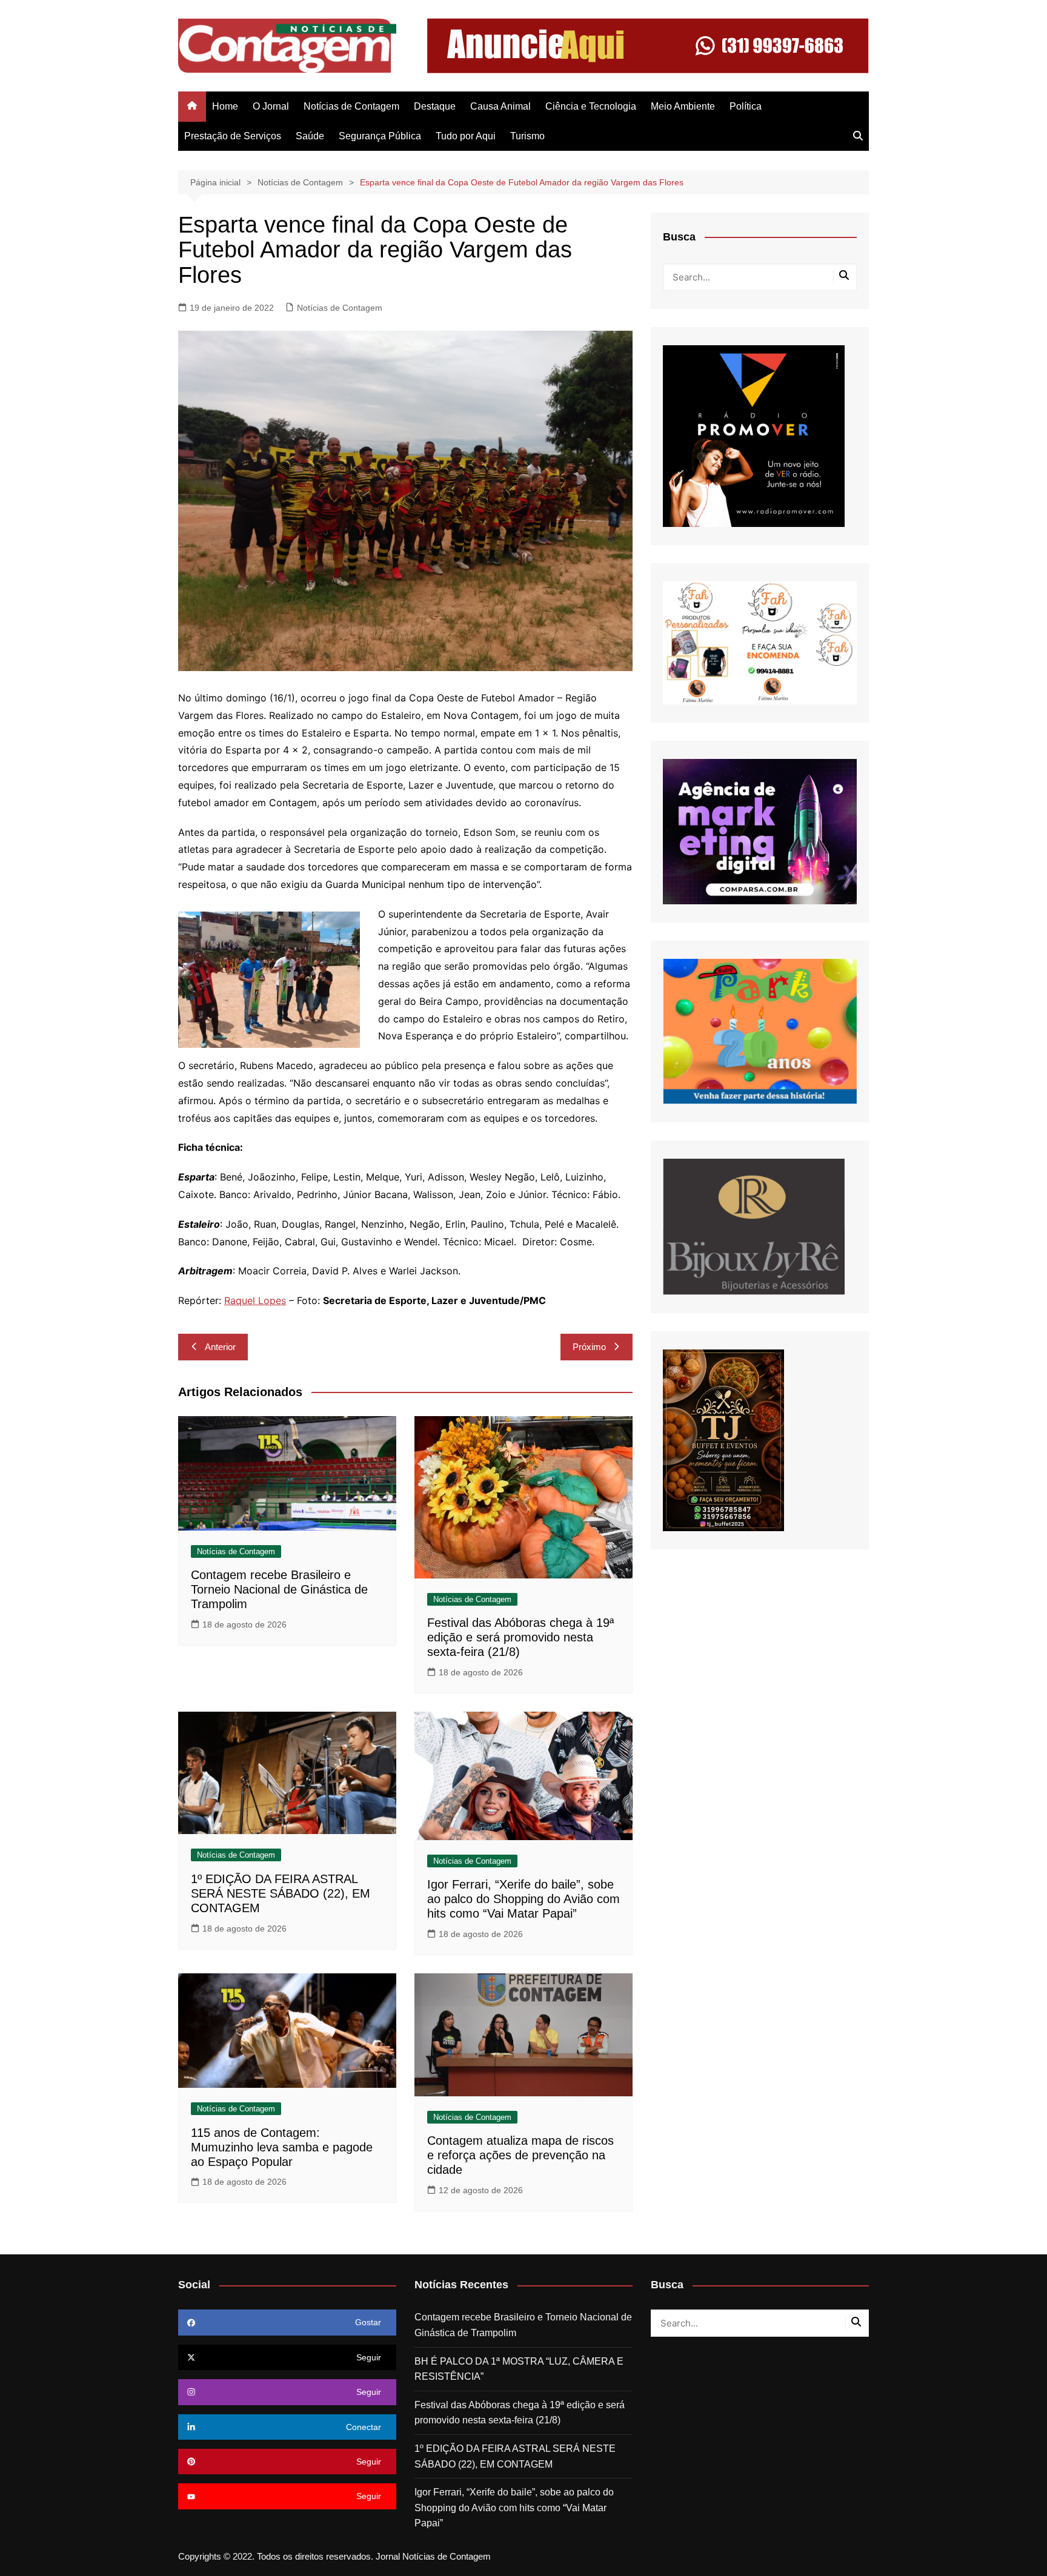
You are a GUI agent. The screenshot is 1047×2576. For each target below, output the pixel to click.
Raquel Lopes (255, 1300)
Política (746, 106)
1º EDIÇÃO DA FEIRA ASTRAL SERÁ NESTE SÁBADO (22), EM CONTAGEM (281, 1893)
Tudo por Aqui (466, 136)
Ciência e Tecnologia (591, 106)
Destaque (435, 106)
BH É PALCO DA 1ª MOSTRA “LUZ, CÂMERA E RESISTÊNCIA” (519, 2369)
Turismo (527, 136)
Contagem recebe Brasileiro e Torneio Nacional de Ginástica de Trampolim (279, 1589)
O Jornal (271, 106)
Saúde (310, 136)
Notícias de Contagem (351, 106)
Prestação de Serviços (233, 136)
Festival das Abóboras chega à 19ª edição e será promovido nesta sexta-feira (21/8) (520, 1637)
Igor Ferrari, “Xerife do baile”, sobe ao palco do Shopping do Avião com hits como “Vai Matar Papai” (523, 1899)
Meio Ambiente (683, 106)
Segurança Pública (380, 136)
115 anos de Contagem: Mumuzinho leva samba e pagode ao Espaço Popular (282, 2147)
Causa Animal (500, 106)
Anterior (220, 1347)
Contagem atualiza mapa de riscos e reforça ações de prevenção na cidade (520, 2155)
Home (225, 106)
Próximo (589, 1347)
